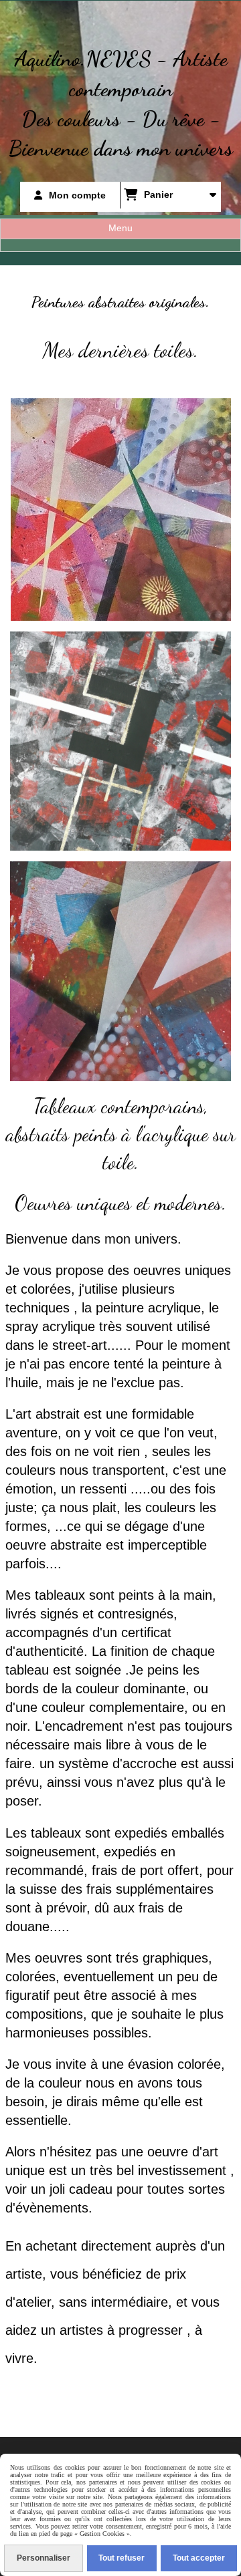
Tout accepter (199, 2558)
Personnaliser (44, 2558)
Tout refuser (122, 2558)
